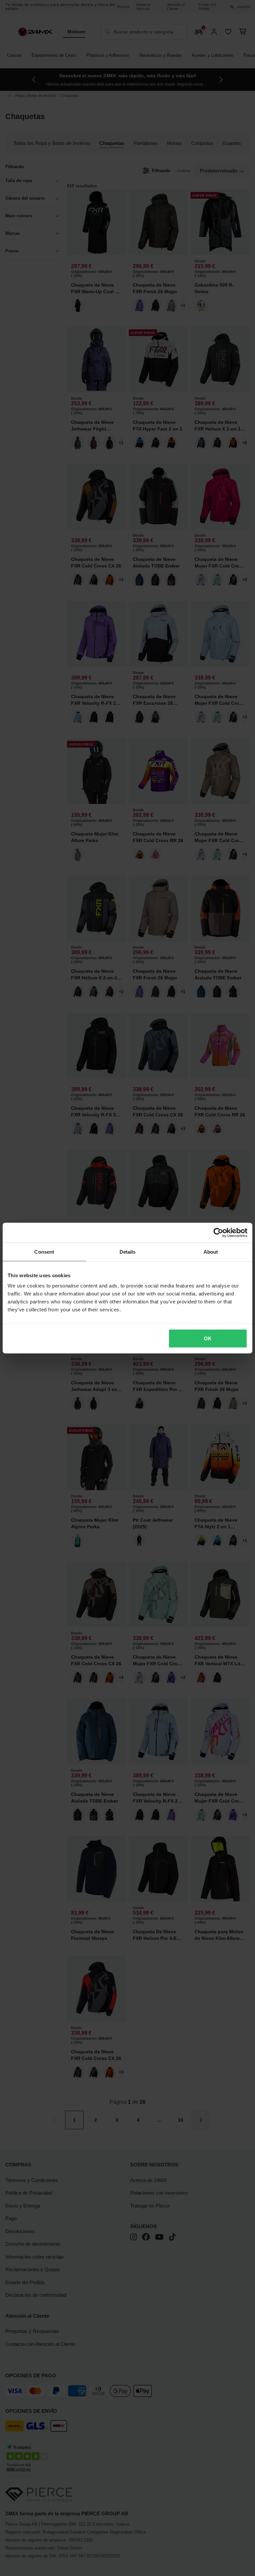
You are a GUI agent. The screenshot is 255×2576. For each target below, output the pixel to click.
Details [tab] (128, 1252)
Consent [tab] (44, 1252)
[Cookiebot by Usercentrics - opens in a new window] (218, 1232)
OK (208, 1338)
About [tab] (211, 1252)
